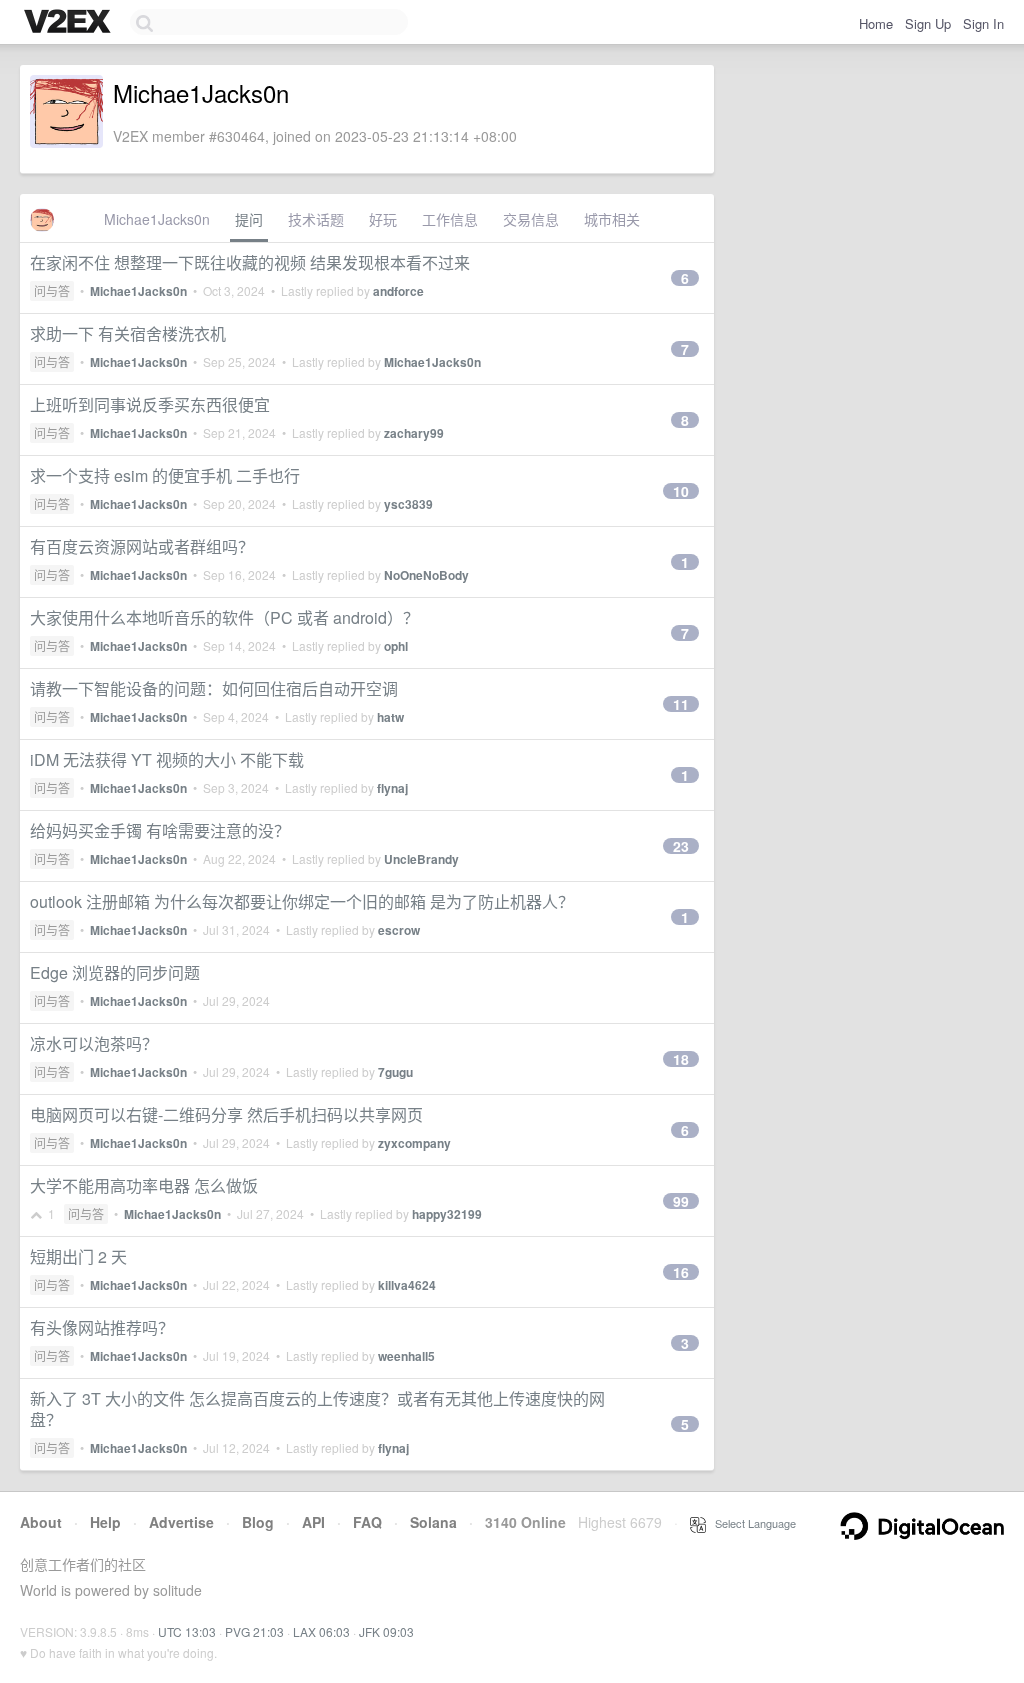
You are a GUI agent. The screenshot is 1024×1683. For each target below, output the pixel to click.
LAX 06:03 (321, 1631)
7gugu (395, 1072)
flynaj (392, 788)
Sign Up (928, 23)
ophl (396, 646)
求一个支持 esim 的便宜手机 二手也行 (165, 475)
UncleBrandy (421, 859)
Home (876, 23)
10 (681, 491)
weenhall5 (406, 1356)
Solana (433, 1522)
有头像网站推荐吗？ (102, 1327)
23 (681, 846)
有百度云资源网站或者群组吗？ (142, 546)
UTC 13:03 (187, 1631)
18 (681, 1059)
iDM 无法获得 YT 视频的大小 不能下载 (167, 759)
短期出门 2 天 (78, 1256)
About (41, 1522)
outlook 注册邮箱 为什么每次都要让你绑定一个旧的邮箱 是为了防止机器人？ (302, 901)
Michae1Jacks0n (157, 219)
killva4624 (407, 1285)
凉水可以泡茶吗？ (94, 1043)
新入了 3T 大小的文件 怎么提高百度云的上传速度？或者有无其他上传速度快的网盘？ (317, 1409)
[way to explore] (70, 23)
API (313, 1522)
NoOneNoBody (426, 575)
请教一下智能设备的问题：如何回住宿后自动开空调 (214, 688)
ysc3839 (408, 504)
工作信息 (450, 219)
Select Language (751, 1523)
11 (681, 704)
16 (681, 1272)
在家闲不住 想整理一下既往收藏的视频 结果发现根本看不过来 (250, 262)
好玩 (383, 219)
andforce (398, 291)
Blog (258, 1522)
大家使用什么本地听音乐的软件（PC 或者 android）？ (224, 617)
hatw (390, 717)
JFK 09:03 (386, 1631)
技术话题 (316, 219)
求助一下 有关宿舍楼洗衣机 (128, 333)
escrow (399, 930)
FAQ (367, 1522)
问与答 (52, 290)
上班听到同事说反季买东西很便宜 (150, 404)
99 (681, 1201)
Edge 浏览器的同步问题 (115, 972)
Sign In (983, 23)
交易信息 (531, 219)
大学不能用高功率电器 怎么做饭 (144, 1185)
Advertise (181, 1522)
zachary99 (414, 433)
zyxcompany (414, 1143)
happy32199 (447, 1214)
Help (105, 1522)
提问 (249, 219)
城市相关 (612, 219)
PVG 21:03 (254, 1631)
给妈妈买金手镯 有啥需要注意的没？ (160, 830)
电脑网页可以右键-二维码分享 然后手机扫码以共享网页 (226, 1114)
